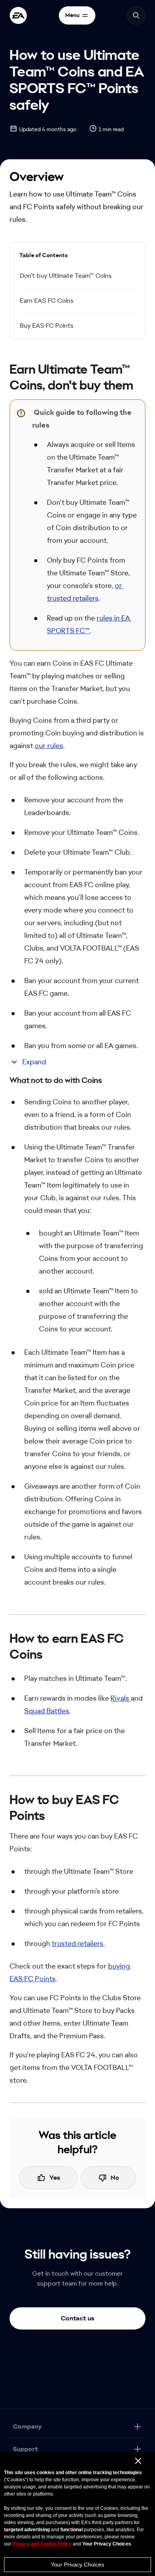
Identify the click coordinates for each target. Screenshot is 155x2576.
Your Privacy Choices (77, 2565)
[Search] (136, 15)
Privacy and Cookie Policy (42, 2544)
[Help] (18, 15)
